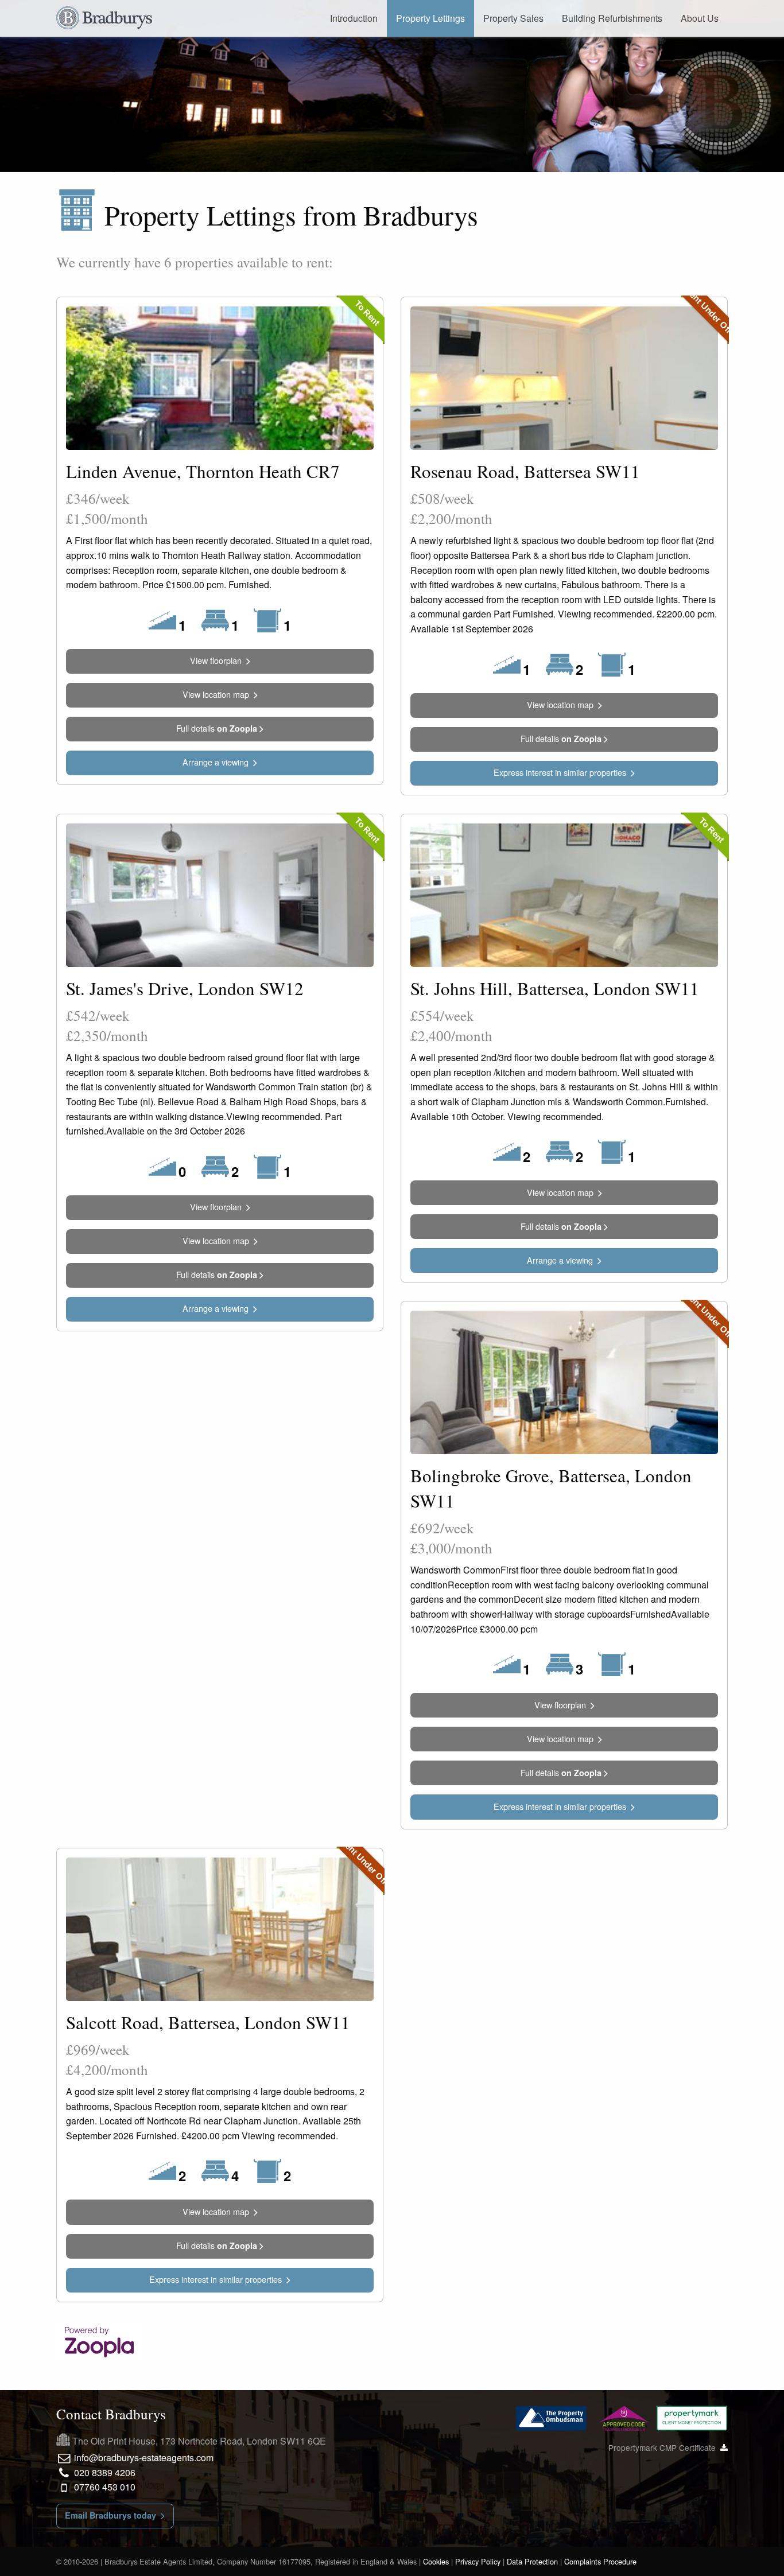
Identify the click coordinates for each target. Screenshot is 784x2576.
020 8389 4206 (104, 2472)
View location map (218, 694)
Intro (354, 18)
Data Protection (532, 2561)
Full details (217, 728)
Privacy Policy (478, 2561)
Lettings (430, 18)
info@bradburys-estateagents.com (143, 2458)
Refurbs (612, 18)
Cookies (436, 2561)
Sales (513, 18)
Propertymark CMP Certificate (664, 2447)
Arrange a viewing (218, 762)
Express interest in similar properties (562, 772)
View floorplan (218, 660)
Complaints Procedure (600, 2561)
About (700, 18)
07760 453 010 (104, 2487)
